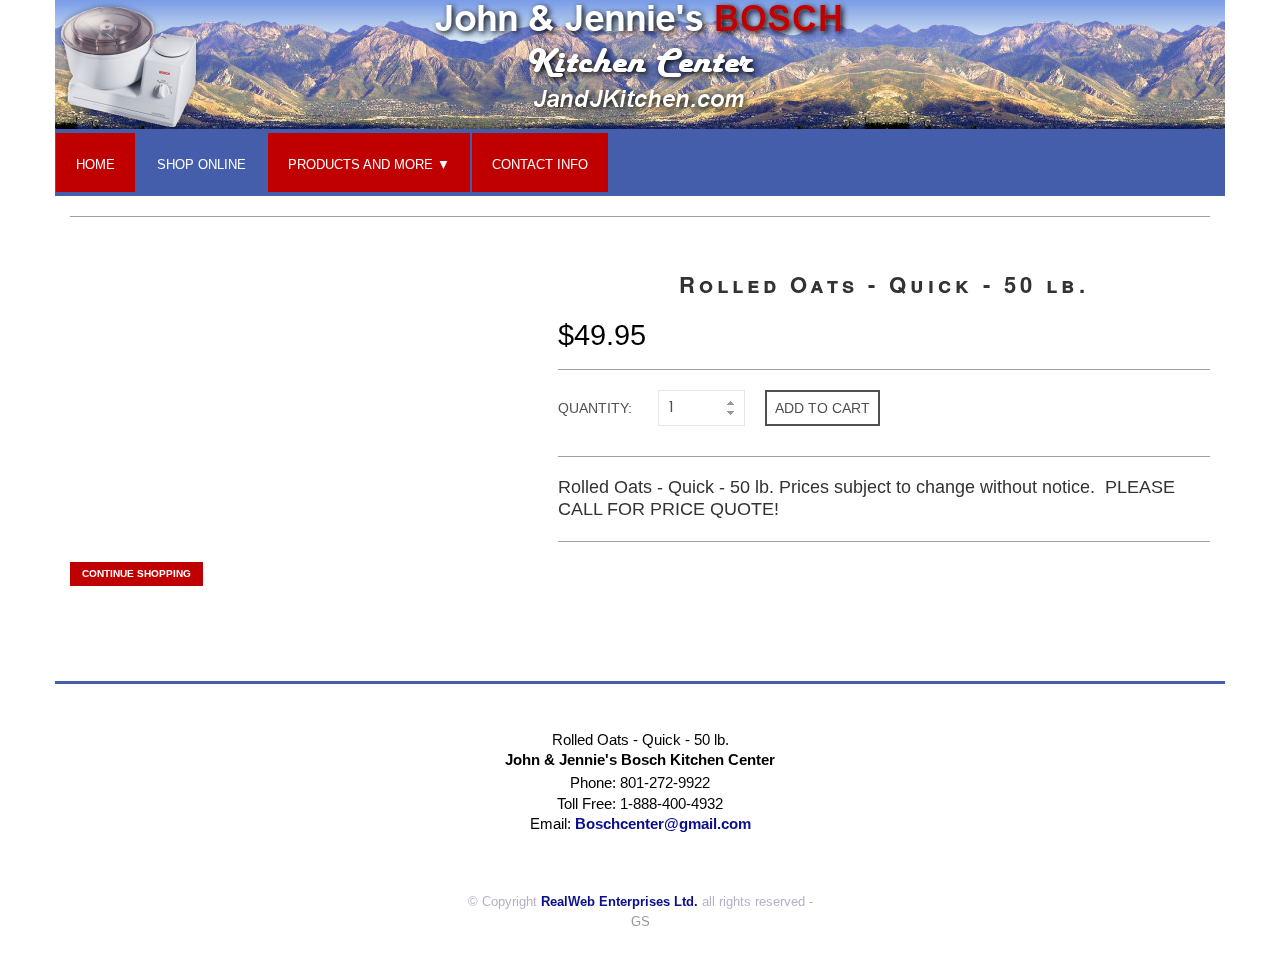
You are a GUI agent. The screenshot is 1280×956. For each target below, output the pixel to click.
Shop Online (201, 164)
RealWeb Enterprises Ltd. (619, 901)
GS (640, 921)
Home (95, 164)
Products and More (360, 164)
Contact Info (540, 164)
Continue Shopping (136, 573)
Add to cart (822, 408)
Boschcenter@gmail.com (663, 823)
